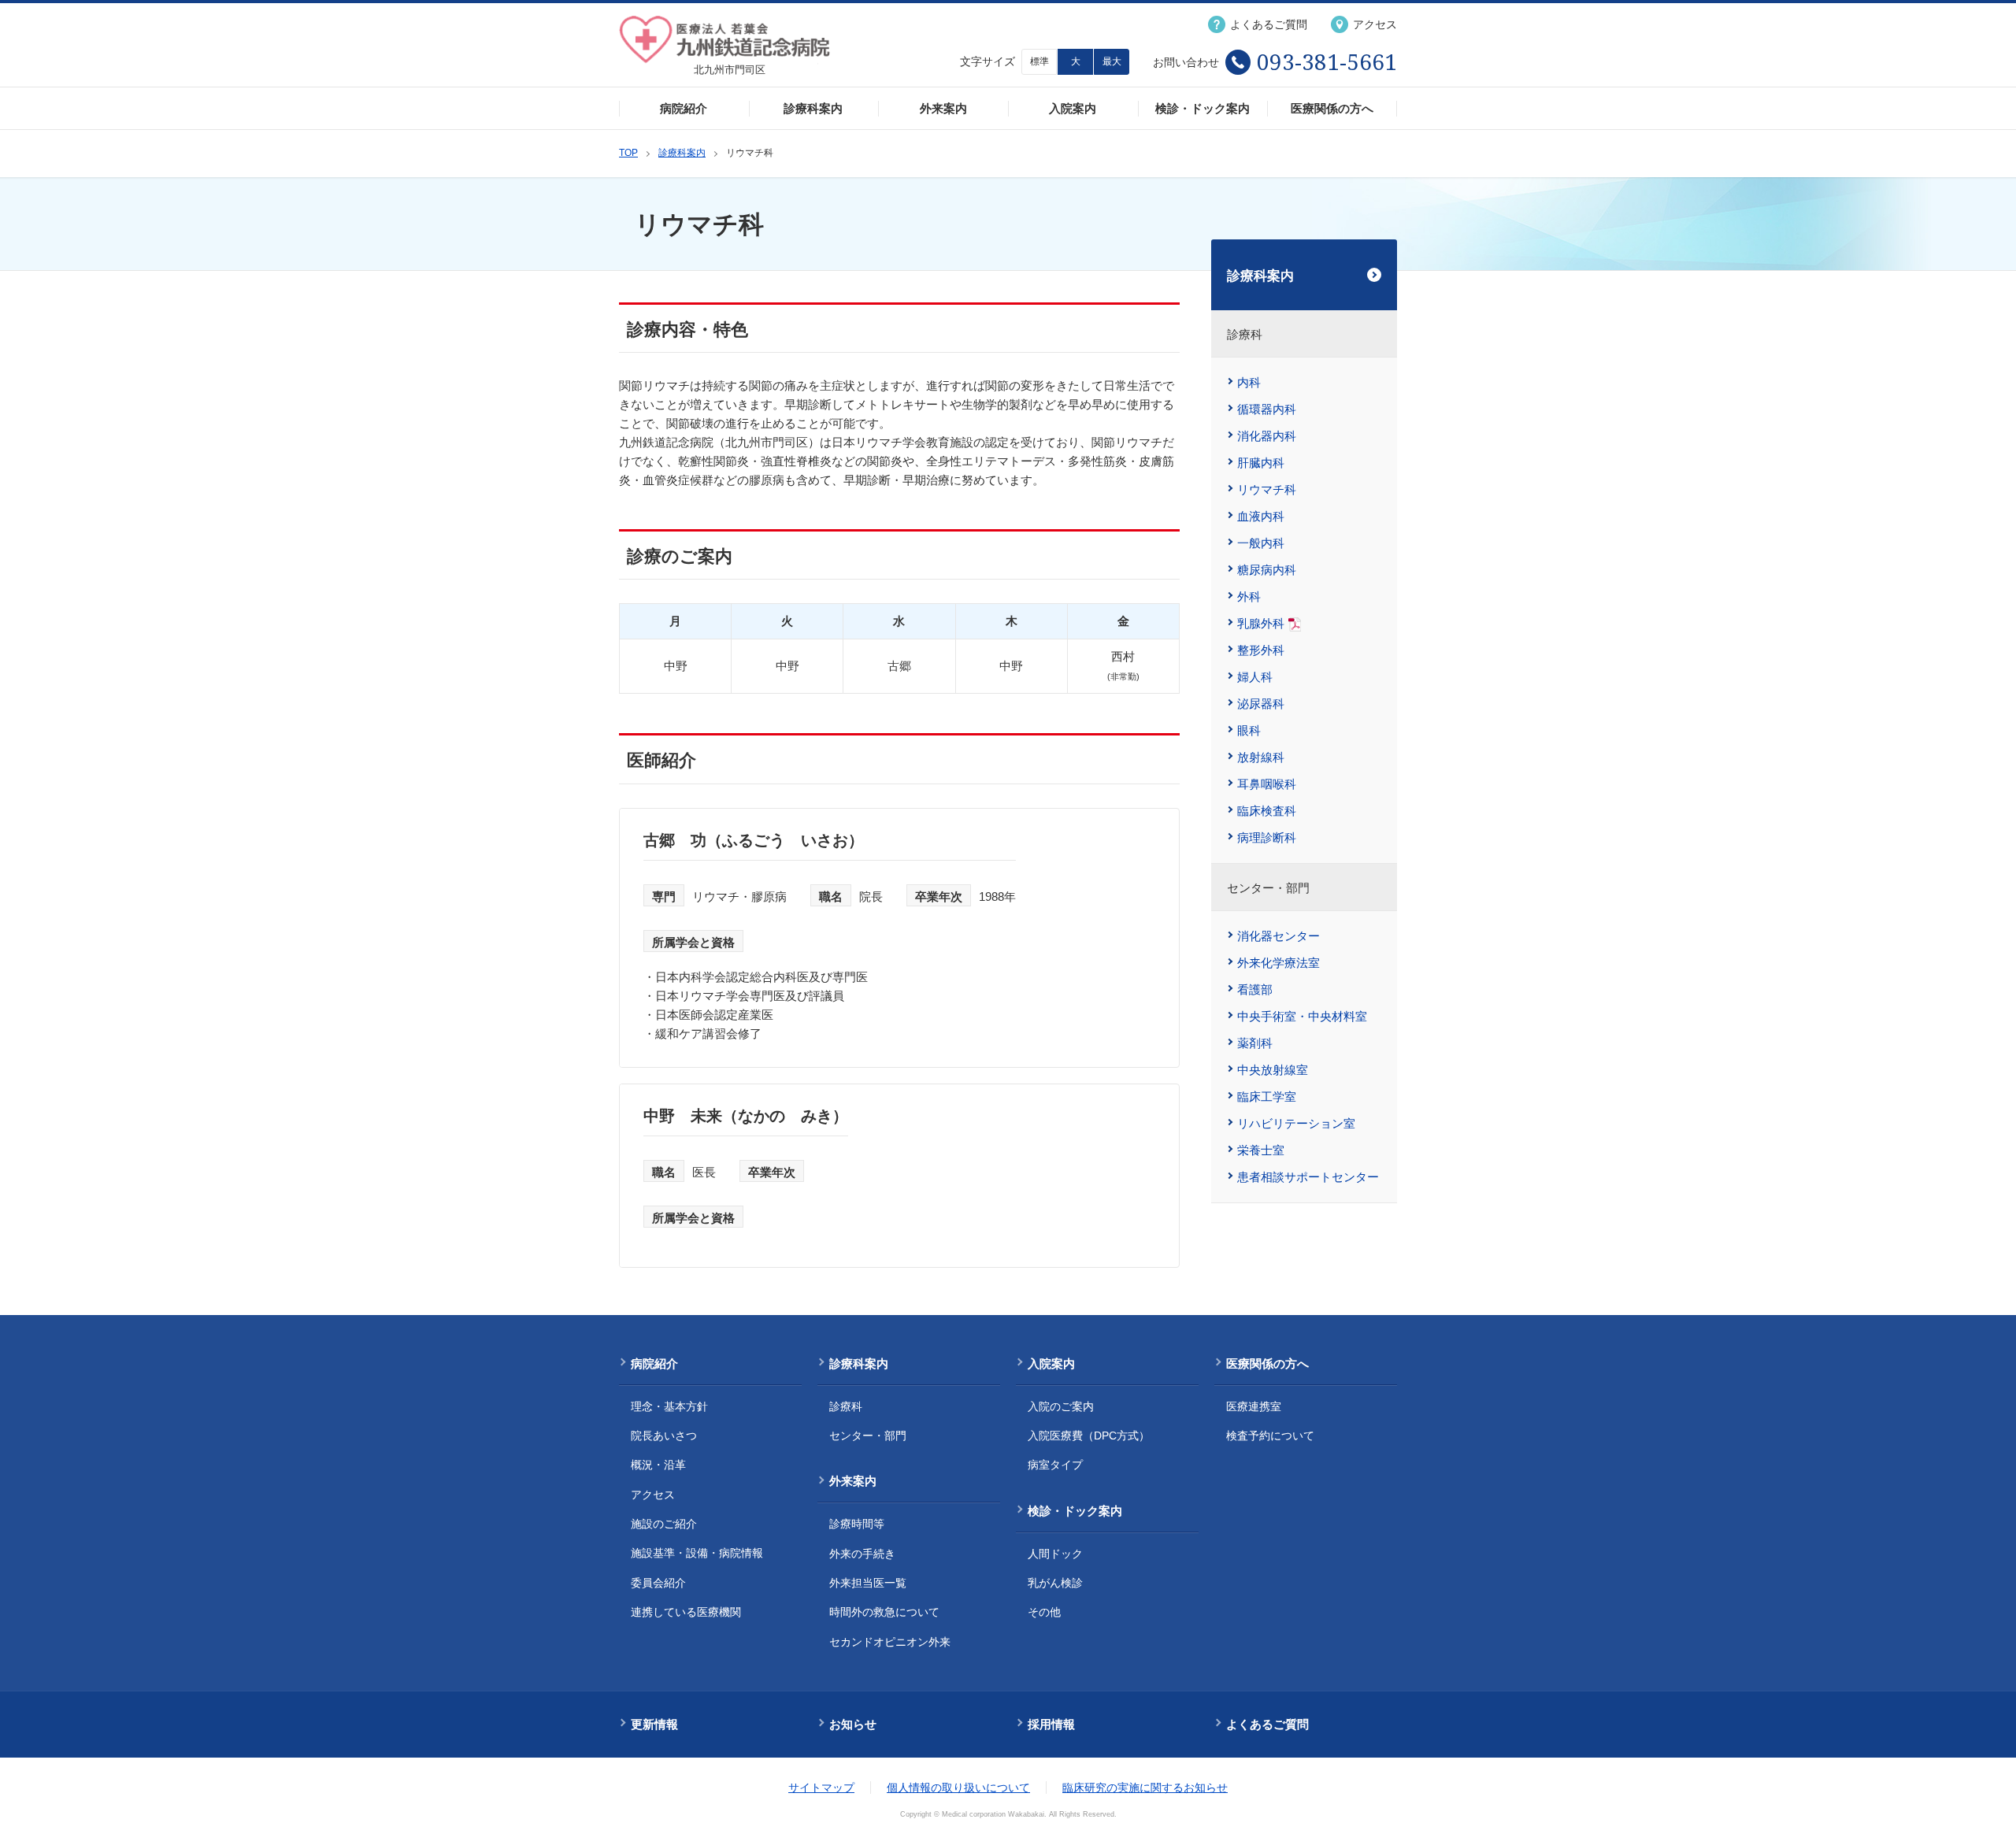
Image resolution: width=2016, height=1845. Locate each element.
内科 (1249, 382)
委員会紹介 (658, 1583)
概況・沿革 (658, 1465)
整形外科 (1261, 650)
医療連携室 (1254, 1406)
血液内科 (1261, 516)
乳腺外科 (1261, 623)
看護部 (1255, 989)
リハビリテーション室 (1296, 1123)
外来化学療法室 (1279, 963)
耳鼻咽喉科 (1267, 784)
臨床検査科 (1267, 811)
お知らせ (853, 1724)
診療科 (846, 1406)
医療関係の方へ (1332, 108)
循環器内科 (1267, 409)
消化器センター (1279, 936)
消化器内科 (1267, 436)
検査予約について (1270, 1436)
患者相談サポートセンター (1308, 1177)
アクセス (653, 1495)
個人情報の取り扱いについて (958, 1788)
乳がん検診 (1055, 1583)
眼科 (1249, 730)
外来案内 (943, 108)
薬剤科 (1255, 1043)
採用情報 (1051, 1724)
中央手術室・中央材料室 (1302, 1016)
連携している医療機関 (686, 1612)
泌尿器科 (1261, 704)
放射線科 (1261, 757)
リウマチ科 (1267, 489)
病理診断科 (1267, 837)
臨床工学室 (1267, 1097)
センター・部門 (868, 1436)
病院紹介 (684, 108)
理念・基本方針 (669, 1406)
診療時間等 (857, 1524)
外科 (1249, 596)
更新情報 (654, 1724)
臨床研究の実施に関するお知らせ (1145, 1788)
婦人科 (1255, 677)
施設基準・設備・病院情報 (697, 1553)
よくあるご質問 (1267, 1724)
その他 (1044, 1612)
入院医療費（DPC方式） (1089, 1436)
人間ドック (1055, 1554)
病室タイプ (1055, 1465)
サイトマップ (821, 1788)
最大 (1112, 61)
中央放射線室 (1273, 1070)
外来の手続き (862, 1554)
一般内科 (1261, 543)
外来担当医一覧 (868, 1583)
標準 (1039, 61)
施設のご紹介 (664, 1524)
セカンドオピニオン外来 (890, 1642)
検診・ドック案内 (1203, 108)
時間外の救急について (884, 1612)
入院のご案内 (1061, 1406)
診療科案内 (813, 108)
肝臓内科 (1261, 463)
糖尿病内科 (1267, 570)
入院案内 (1073, 108)
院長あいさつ (664, 1436)
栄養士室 (1261, 1150)
